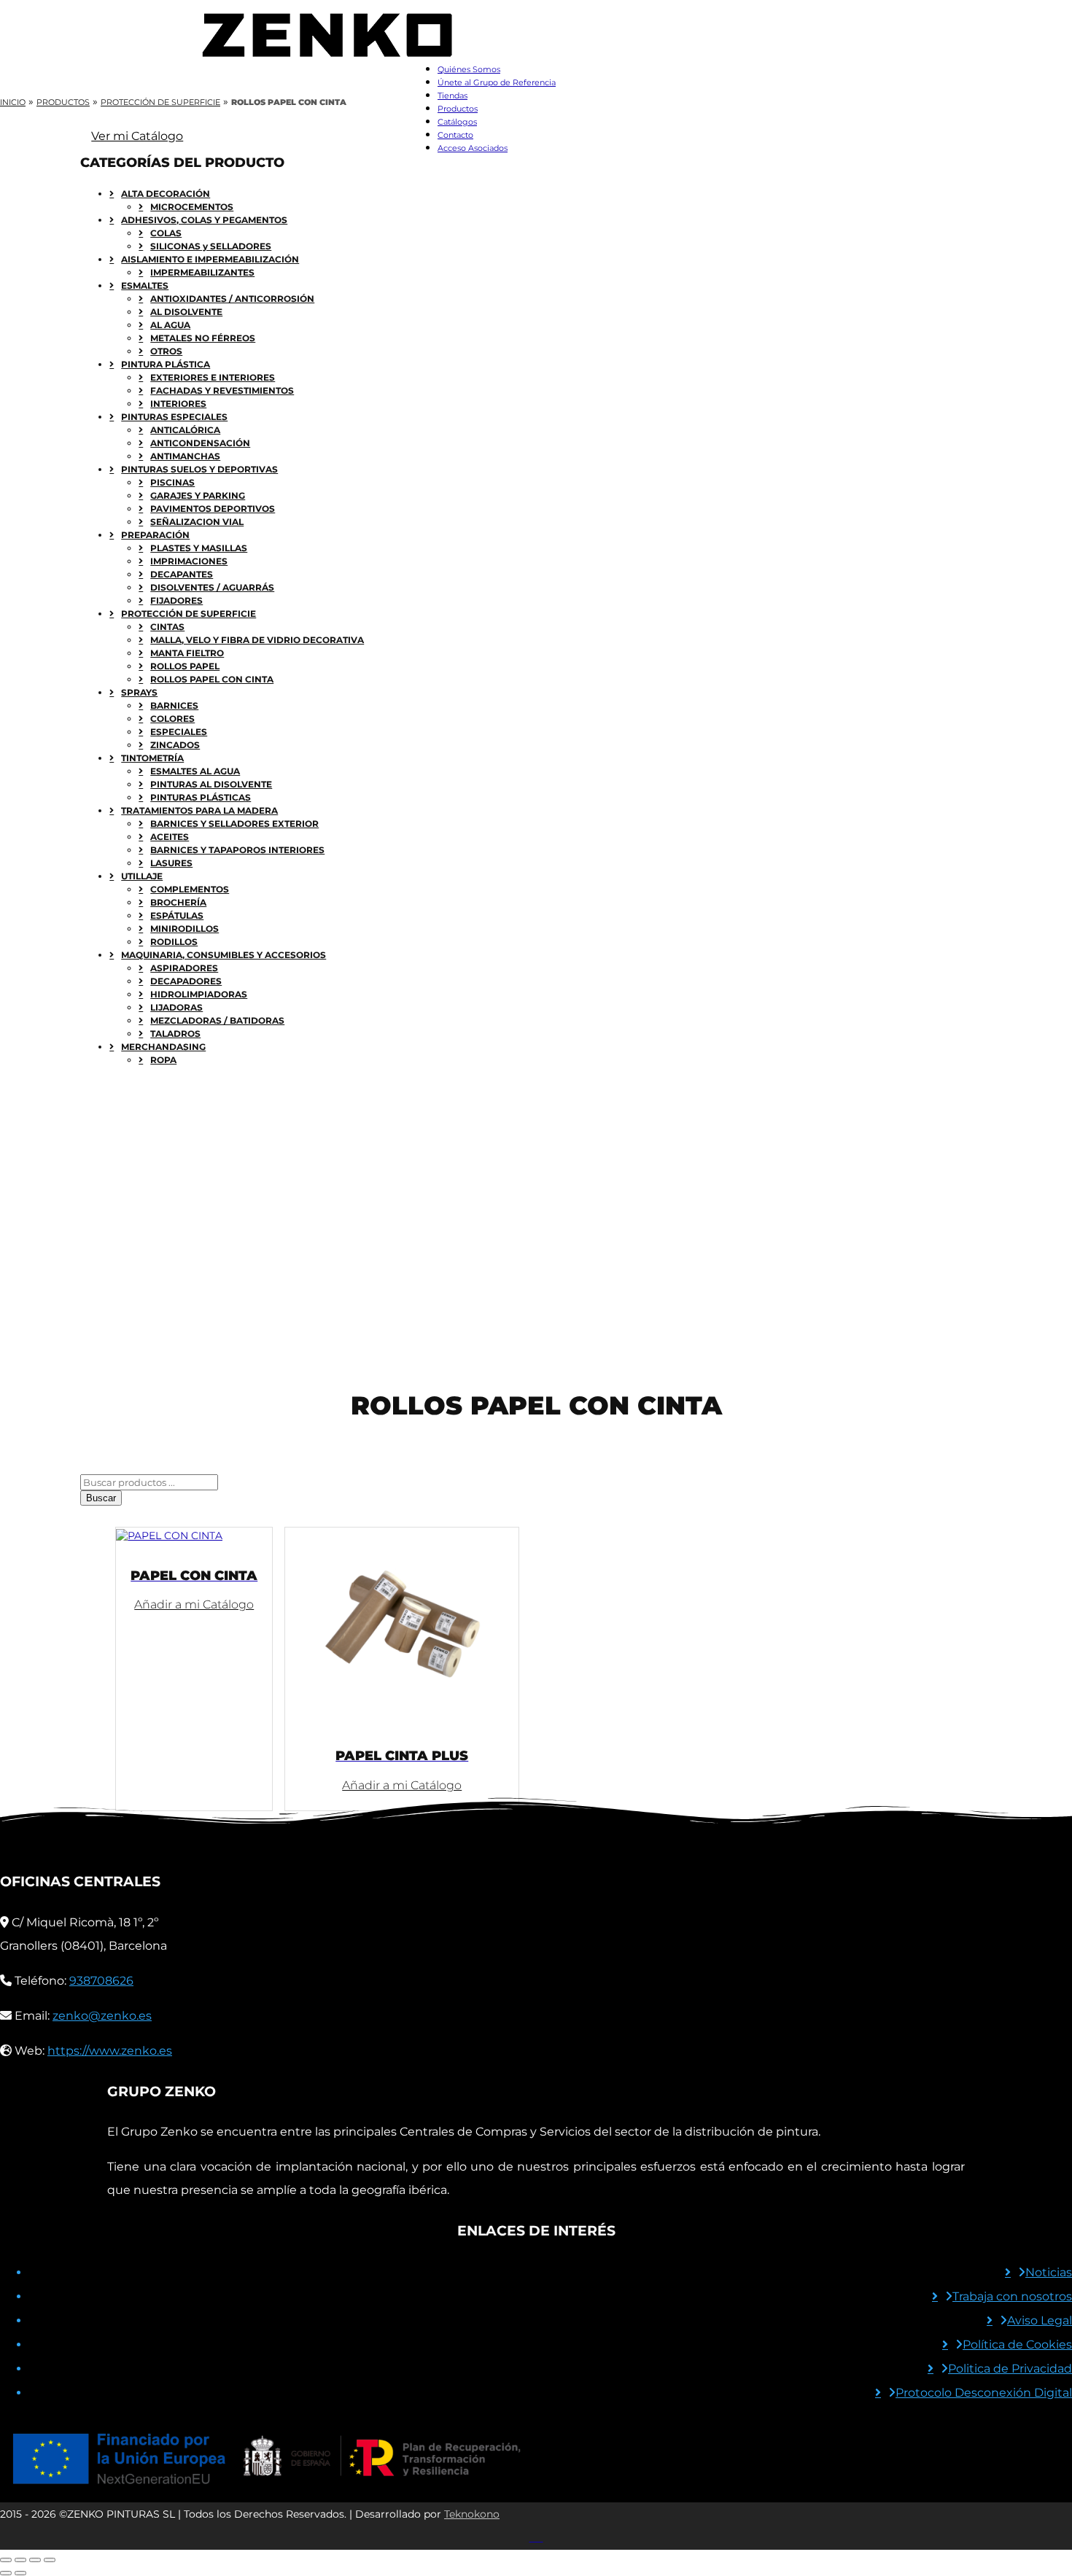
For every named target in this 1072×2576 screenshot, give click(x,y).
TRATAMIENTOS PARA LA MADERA (199, 810)
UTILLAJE (142, 876)
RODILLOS (174, 942)
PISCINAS (172, 482)
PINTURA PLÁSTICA (166, 364)
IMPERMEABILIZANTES (202, 272)
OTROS (166, 351)
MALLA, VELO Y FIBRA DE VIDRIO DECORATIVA (257, 640)
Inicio (13, 102)
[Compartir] (35, 2560)
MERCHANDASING (163, 1047)
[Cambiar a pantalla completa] (20, 2560)
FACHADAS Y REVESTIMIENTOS (222, 390)
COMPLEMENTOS (190, 889)
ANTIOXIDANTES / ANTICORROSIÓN (232, 299)
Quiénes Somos (469, 69)
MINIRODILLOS (185, 929)
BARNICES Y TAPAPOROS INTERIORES (237, 850)
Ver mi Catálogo (137, 136)
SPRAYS (139, 692)
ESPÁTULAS (177, 915)
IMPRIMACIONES (189, 561)
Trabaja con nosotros (1012, 2296)
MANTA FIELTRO (187, 653)
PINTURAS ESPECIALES (174, 417)
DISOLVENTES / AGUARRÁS (212, 587)
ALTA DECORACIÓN (166, 194)
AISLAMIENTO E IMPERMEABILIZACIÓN (210, 259)
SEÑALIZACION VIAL (197, 522)
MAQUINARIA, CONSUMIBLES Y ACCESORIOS (224, 955)
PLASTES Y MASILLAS (199, 548)
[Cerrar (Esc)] (50, 2560)
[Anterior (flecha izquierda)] (6, 2573)
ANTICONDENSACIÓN (200, 443)
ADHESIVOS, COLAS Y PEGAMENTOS (204, 220)
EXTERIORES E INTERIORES (213, 377)
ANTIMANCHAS (185, 456)
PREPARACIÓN (155, 535)
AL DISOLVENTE (186, 312)
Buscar (101, 1498)
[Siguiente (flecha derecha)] (20, 2573)
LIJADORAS (176, 1007)
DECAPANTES (182, 574)
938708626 (101, 1981)
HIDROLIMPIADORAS (199, 994)
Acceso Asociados (473, 148)
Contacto (455, 135)
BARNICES (174, 705)
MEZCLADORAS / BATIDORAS (217, 1020)
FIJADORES (176, 600)
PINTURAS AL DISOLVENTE (211, 784)
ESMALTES (145, 285)
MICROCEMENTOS (192, 207)
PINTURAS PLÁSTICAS (201, 797)
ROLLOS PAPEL (185, 666)
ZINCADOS (175, 745)
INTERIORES (178, 404)
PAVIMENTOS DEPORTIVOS (213, 509)
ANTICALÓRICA (185, 430)
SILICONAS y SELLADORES (211, 246)
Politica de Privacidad (1010, 2369)
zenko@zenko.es (102, 2016)
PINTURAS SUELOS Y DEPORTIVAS (199, 469)
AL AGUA (170, 325)
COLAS (166, 233)
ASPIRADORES (184, 968)
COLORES (172, 719)
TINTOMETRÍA (152, 758)
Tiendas (453, 96)
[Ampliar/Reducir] (6, 2560)
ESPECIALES (179, 732)
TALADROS (175, 1034)
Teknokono (472, 2514)
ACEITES (170, 837)
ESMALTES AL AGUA (195, 771)
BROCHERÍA (178, 902)
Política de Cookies (1017, 2345)
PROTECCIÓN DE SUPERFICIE (160, 102)
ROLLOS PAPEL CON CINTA (212, 679)
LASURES (171, 863)
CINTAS (167, 627)
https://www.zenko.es (110, 2051)
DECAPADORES (186, 981)
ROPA (163, 1060)
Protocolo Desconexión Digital (984, 2393)
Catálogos (457, 122)
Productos (458, 109)
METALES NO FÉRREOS (203, 338)
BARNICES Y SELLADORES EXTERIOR (234, 824)
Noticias (1049, 2272)
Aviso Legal (1040, 2320)
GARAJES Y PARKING (198, 495)
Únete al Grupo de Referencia (497, 82)
